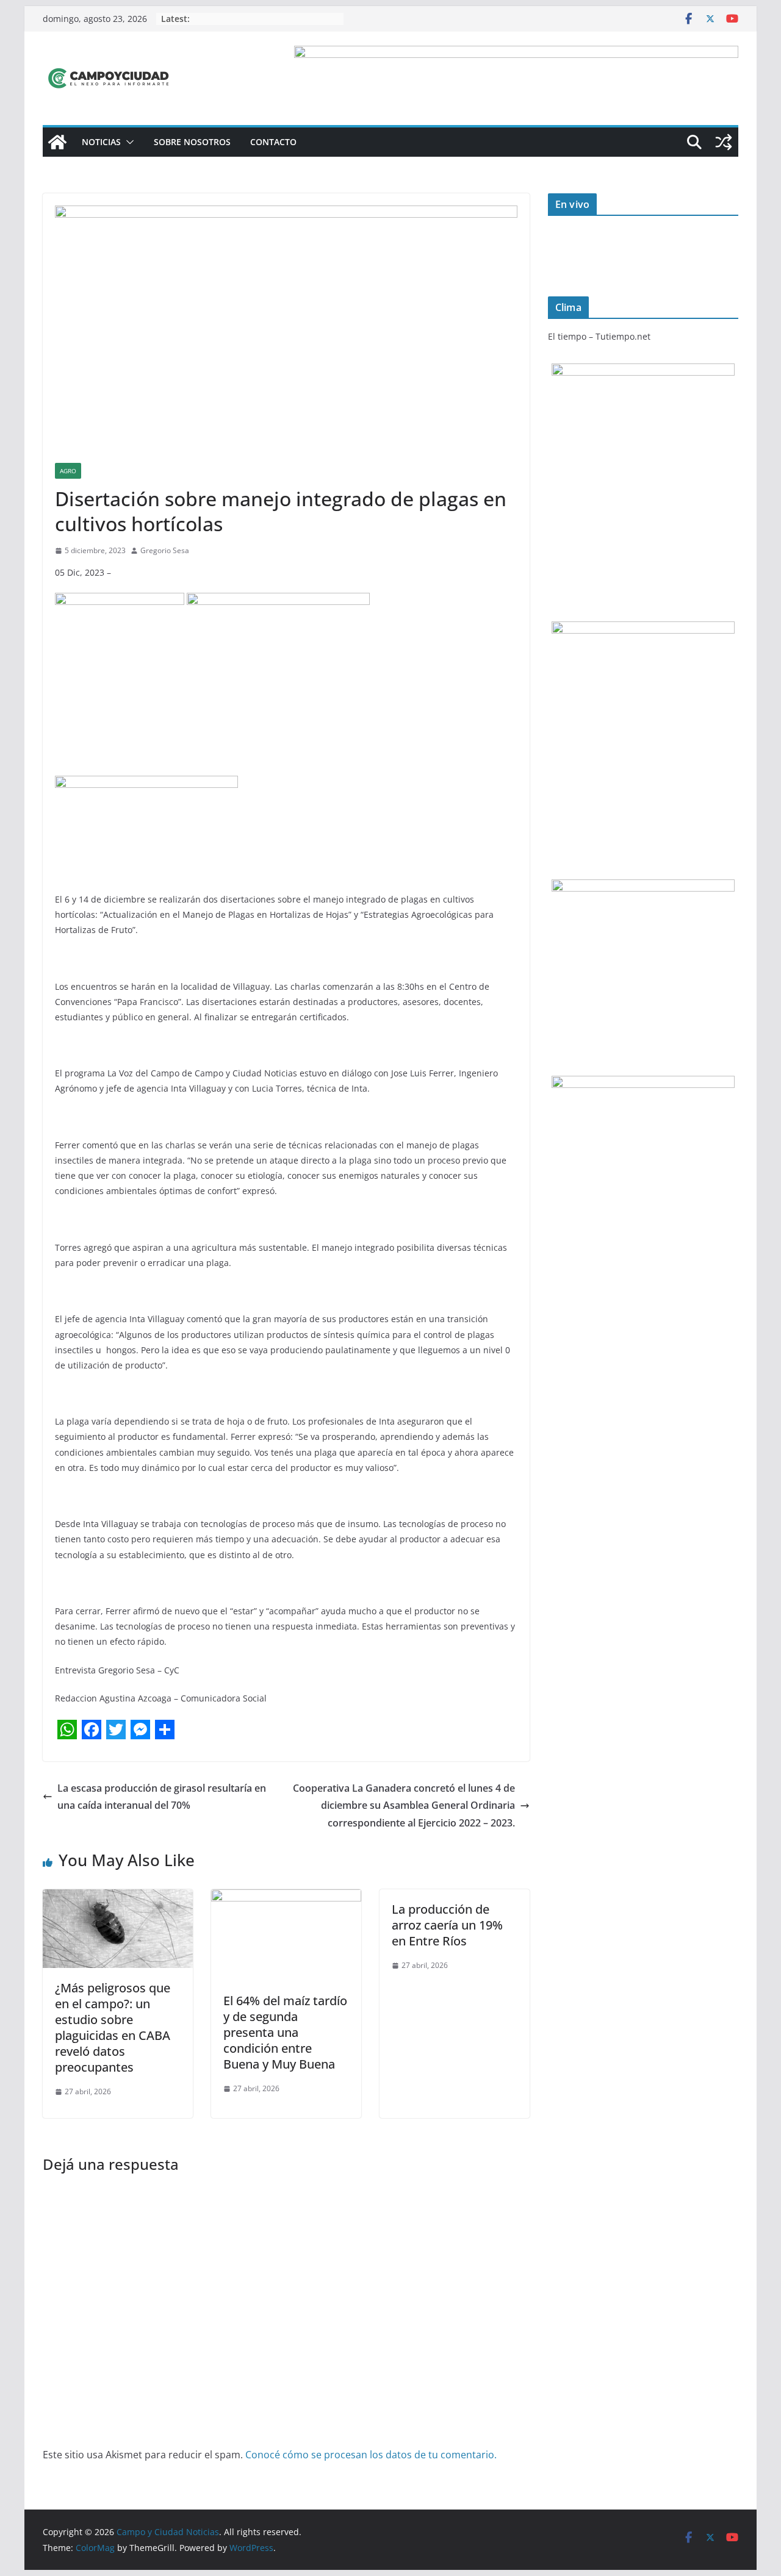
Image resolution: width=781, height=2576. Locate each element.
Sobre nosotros (192, 142)
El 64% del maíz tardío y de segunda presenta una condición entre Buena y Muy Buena (285, 2032)
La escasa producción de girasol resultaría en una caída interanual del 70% (162, 1797)
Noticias (101, 142)
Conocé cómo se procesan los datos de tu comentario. (371, 2455)
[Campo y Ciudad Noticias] (57, 142)
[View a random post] (724, 142)
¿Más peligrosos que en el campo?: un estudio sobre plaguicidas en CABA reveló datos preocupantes (113, 2027)
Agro (68, 471)
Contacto (273, 142)
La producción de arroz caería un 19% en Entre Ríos (447, 1925)
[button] (128, 142)
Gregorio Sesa (165, 550)
